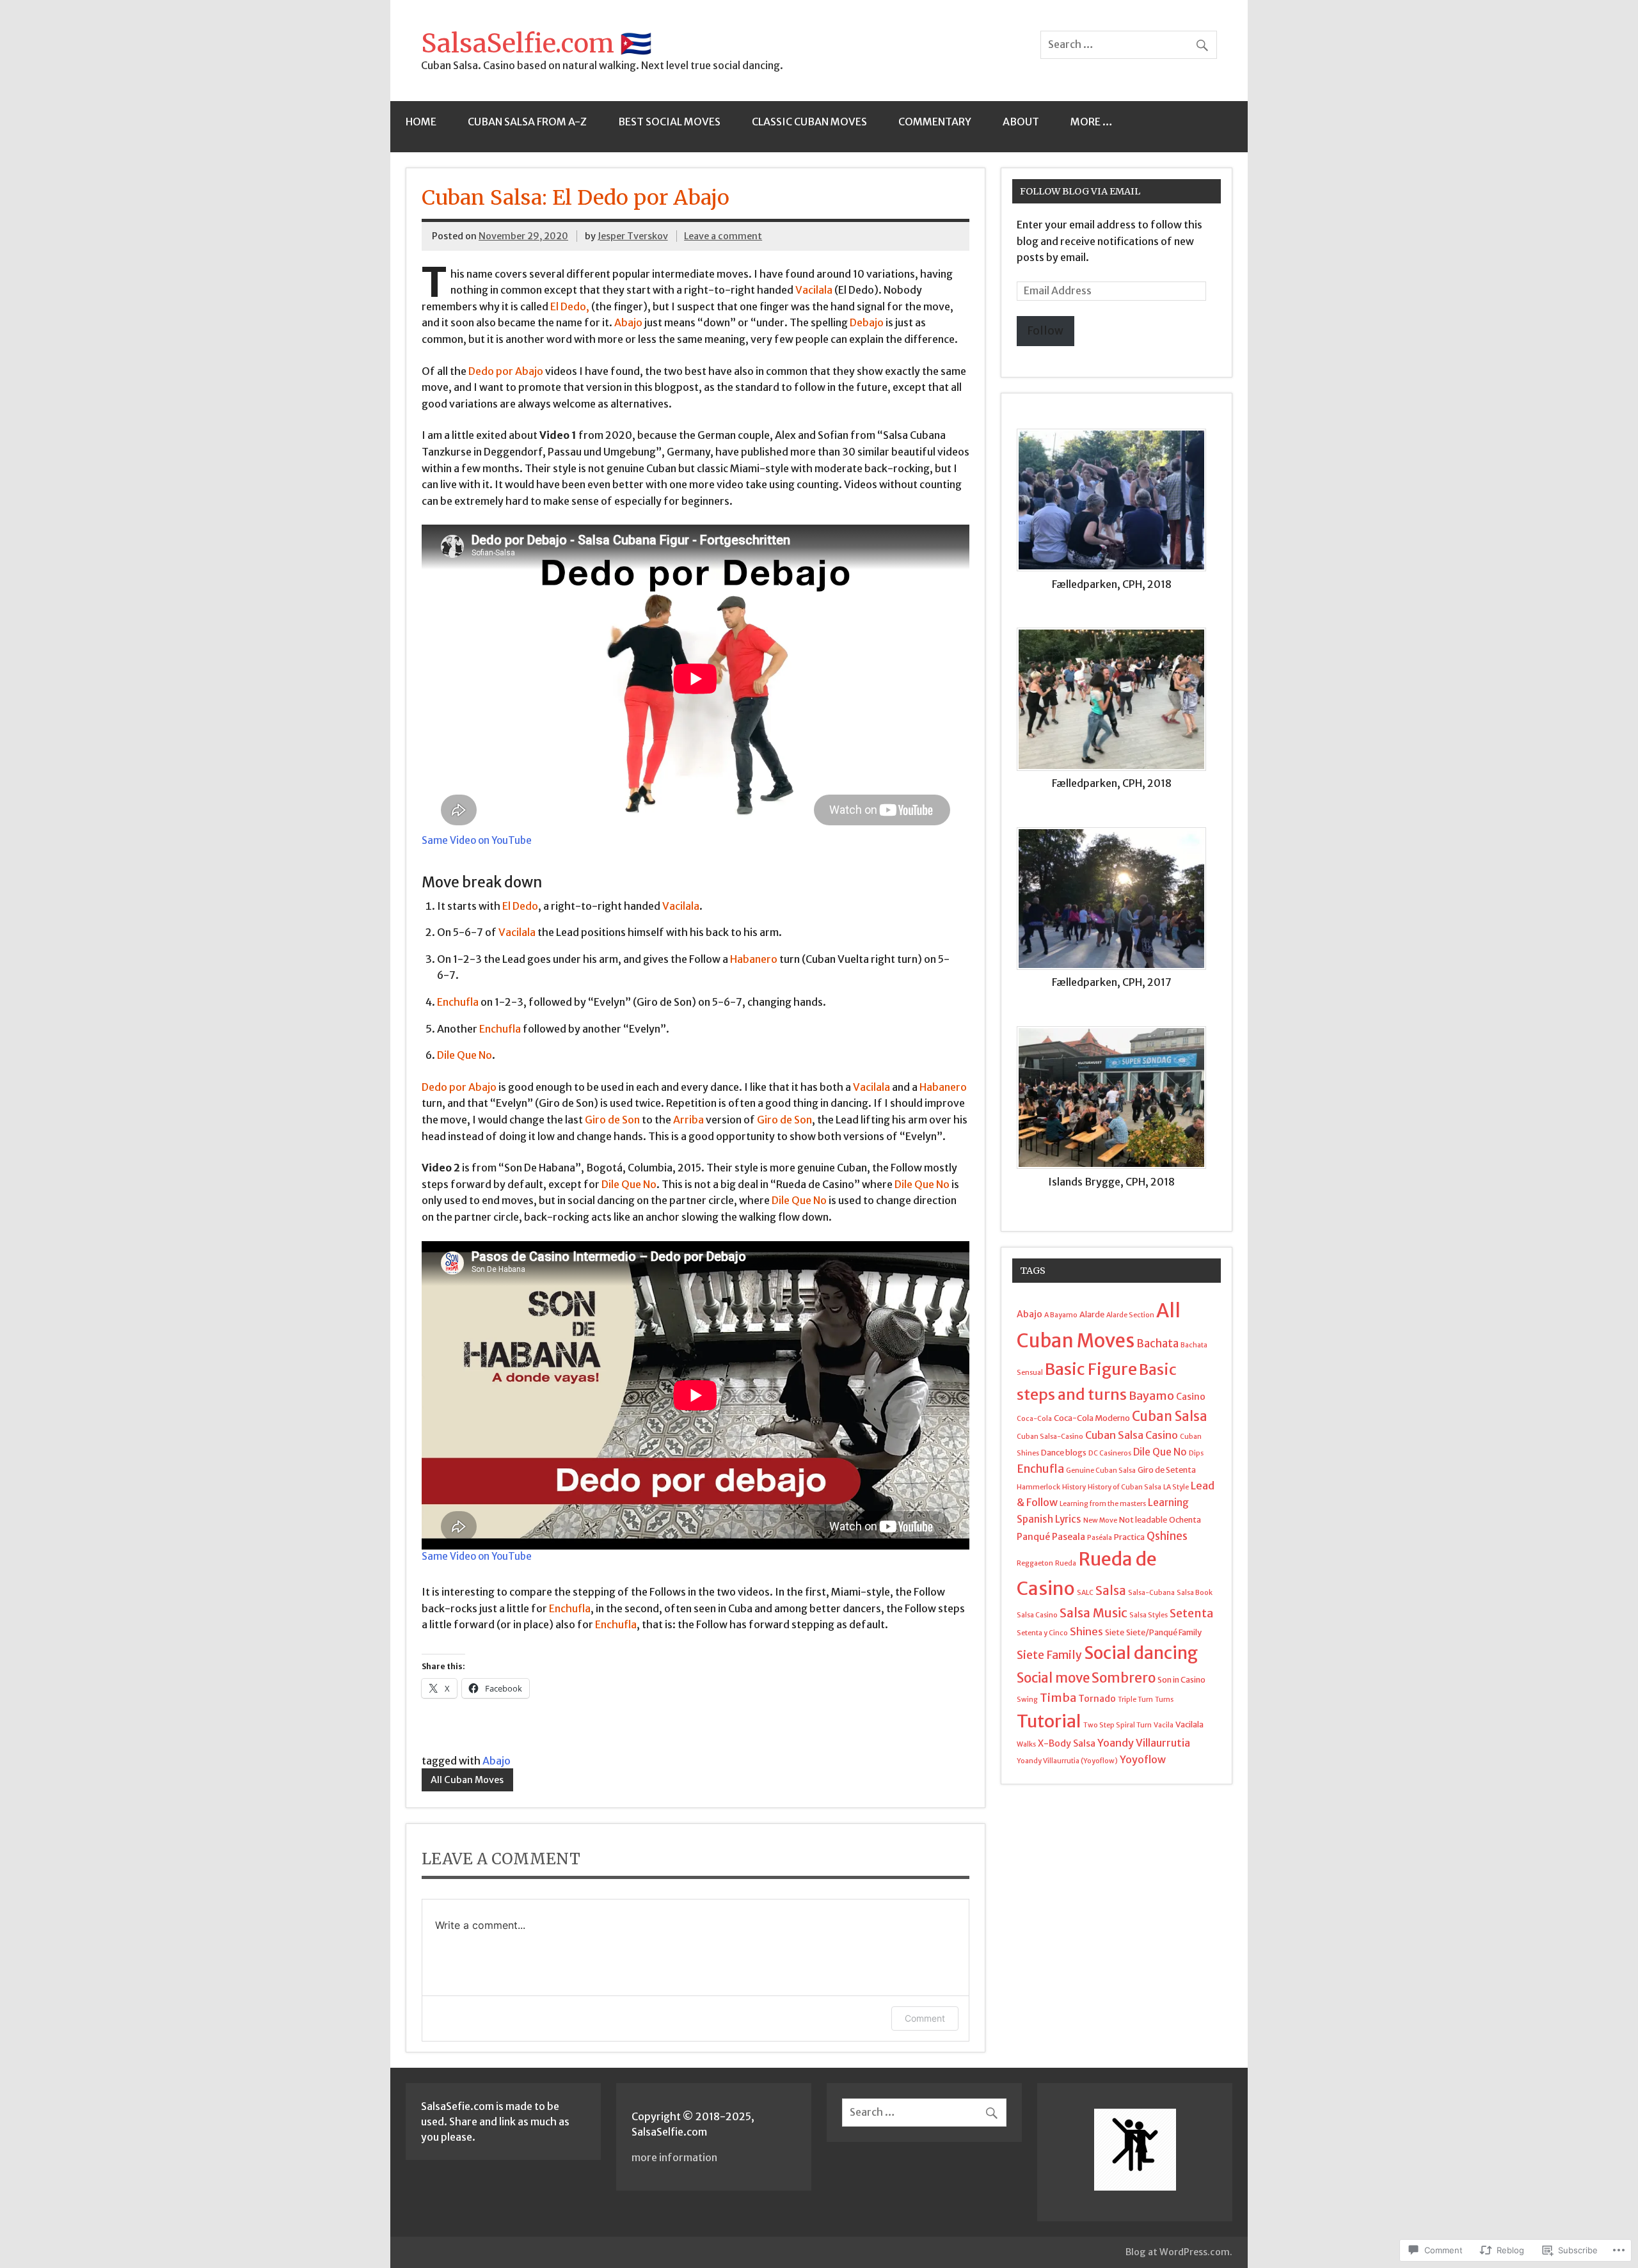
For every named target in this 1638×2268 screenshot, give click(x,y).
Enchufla (1040, 1469)
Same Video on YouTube (477, 840)
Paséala (1100, 1538)
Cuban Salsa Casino (1132, 1435)
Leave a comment (723, 236)
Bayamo (1151, 1396)
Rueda (1066, 1563)
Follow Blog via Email (1080, 191)
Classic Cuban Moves (809, 122)
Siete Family (1049, 1655)
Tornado (1097, 1699)
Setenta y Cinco (1042, 1633)
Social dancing (1141, 1653)
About (1021, 122)
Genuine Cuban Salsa (1101, 1471)
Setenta (1191, 1613)
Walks (1026, 1744)
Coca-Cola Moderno (1092, 1418)
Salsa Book (1195, 1593)
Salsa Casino (1037, 1615)
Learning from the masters (1103, 1504)
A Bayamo (1061, 1315)
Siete (1115, 1632)
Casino (1191, 1397)
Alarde (1092, 1314)
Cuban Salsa (1170, 1416)
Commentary (935, 122)
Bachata (1157, 1344)
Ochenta (1185, 1519)
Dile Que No (1160, 1452)
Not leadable (1143, 1519)
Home (421, 122)
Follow (1046, 331)
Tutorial (1049, 1721)
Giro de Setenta (1167, 1470)
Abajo (497, 1761)
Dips (1196, 1453)
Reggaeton (1035, 1563)
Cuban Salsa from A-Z (527, 122)
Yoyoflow (1143, 1759)
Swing (1027, 1700)
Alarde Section (1130, 1315)
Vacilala (1189, 1724)
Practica (1129, 1537)
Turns (1164, 1700)
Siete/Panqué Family (1164, 1632)
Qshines (1167, 1536)
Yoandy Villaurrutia (1144, 1743)
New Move (1100, 1520)
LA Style (1176, 1487)
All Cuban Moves (467, 1780)
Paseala (1069, 1537)
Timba (1058, 1698)
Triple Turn (1135, 1700)
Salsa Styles (1149, 1615)
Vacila (1164, 1725)
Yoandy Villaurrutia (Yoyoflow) (1067, 1761)
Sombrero (1124, 1678)
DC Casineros (1110, 1453)
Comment (925, 2018)
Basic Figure (1091, 1369)
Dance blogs (1064, 1452)
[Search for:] (1129, 44)
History (1074, 1487)
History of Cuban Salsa (1125, 1487)
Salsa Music (1093, 1613)
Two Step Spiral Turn (1117, 1725)
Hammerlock (1038, 1487)
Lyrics (1068, 1519)
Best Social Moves (669, 122)
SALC (1085, 1593)
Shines (1086, 1631)
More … (1092, 122)
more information (674, 2157)
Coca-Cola (1034, 1419)
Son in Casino (1181, 1679)
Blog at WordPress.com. (1179, 2252)
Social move (1053, 1678)
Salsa (1111, 1591)
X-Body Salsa (1067, 1743)
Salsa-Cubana (1151, 1593)
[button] (1117, 517)
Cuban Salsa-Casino (1050, 1437)
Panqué (1033, 1537)
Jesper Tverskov (633, 236)
